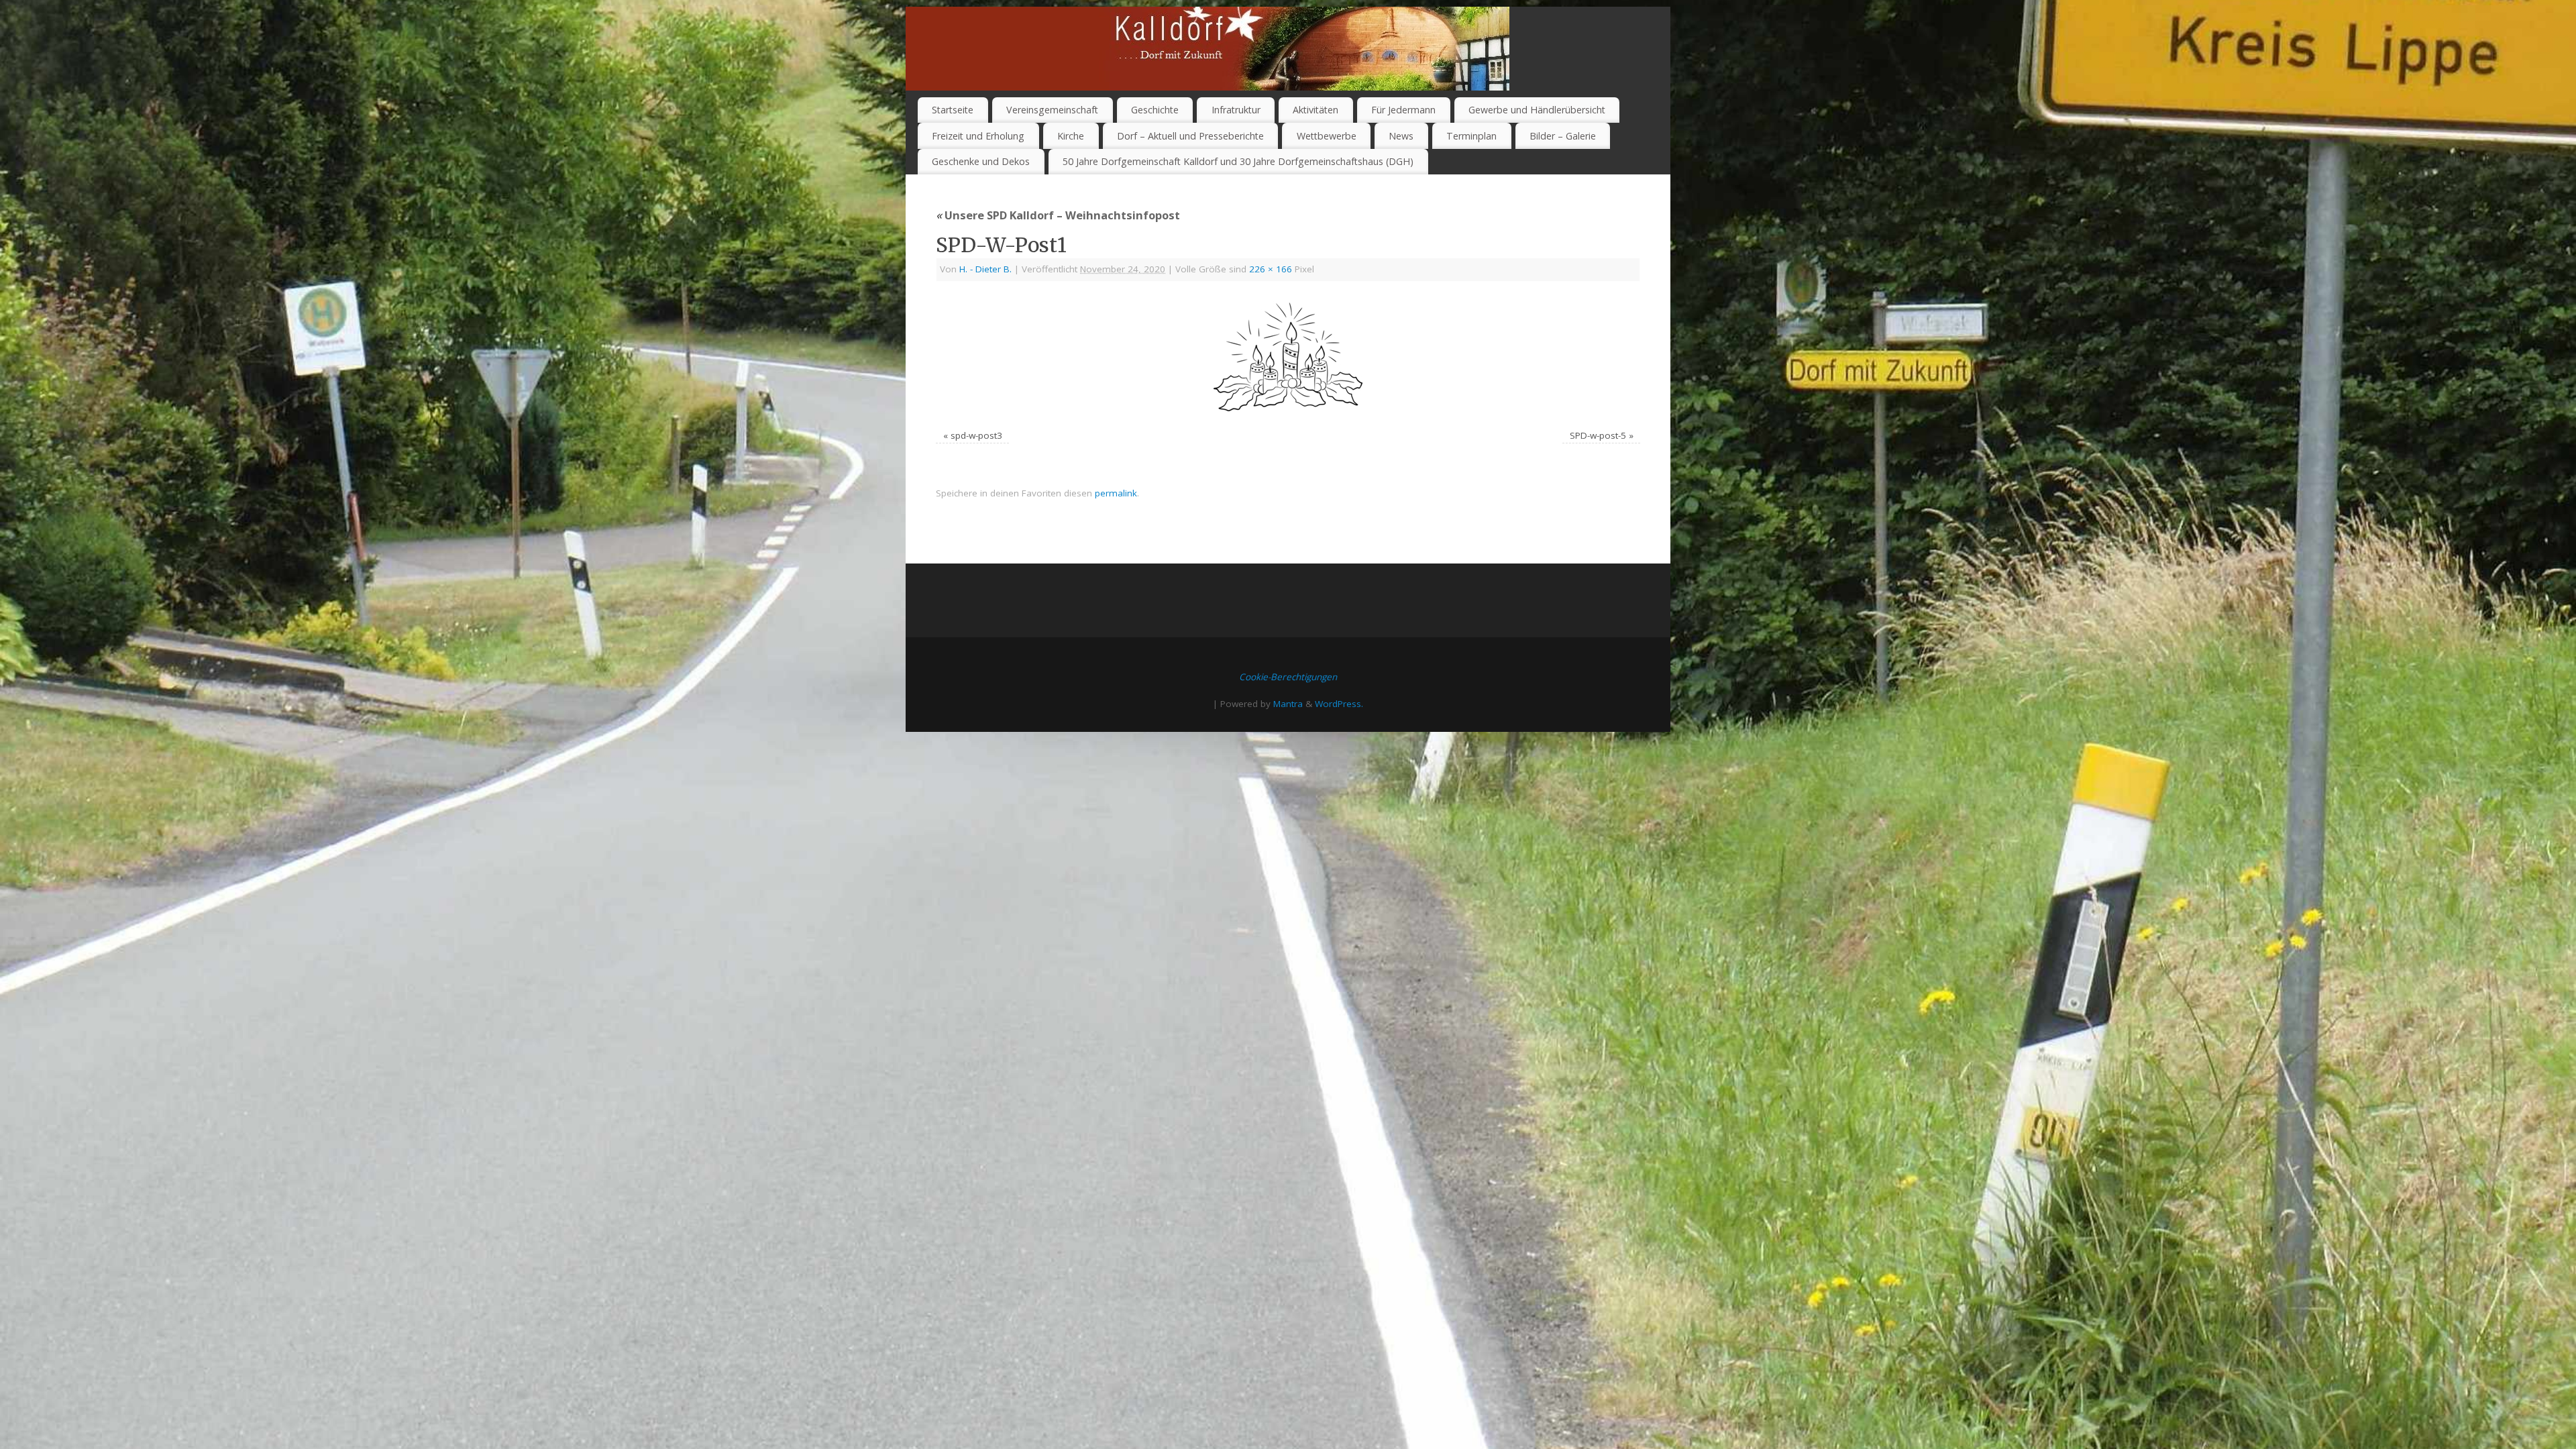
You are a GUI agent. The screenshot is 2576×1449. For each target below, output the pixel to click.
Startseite (953, 110)
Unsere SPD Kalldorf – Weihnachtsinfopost (1058, 215)
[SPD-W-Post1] (1288, 357)
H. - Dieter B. (985, 269)
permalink (1116, 493)
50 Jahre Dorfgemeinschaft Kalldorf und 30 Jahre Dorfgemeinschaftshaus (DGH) (1238, 161)
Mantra (1288, 704)
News (1401, 136)
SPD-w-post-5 (1598, 435)
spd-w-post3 (976, 435)
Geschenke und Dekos (981, 161)
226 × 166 (1271, 269)
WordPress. (1339, 704)
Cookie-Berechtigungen (1288, 677)
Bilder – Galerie (1563, 136)
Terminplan (1471, 136)
